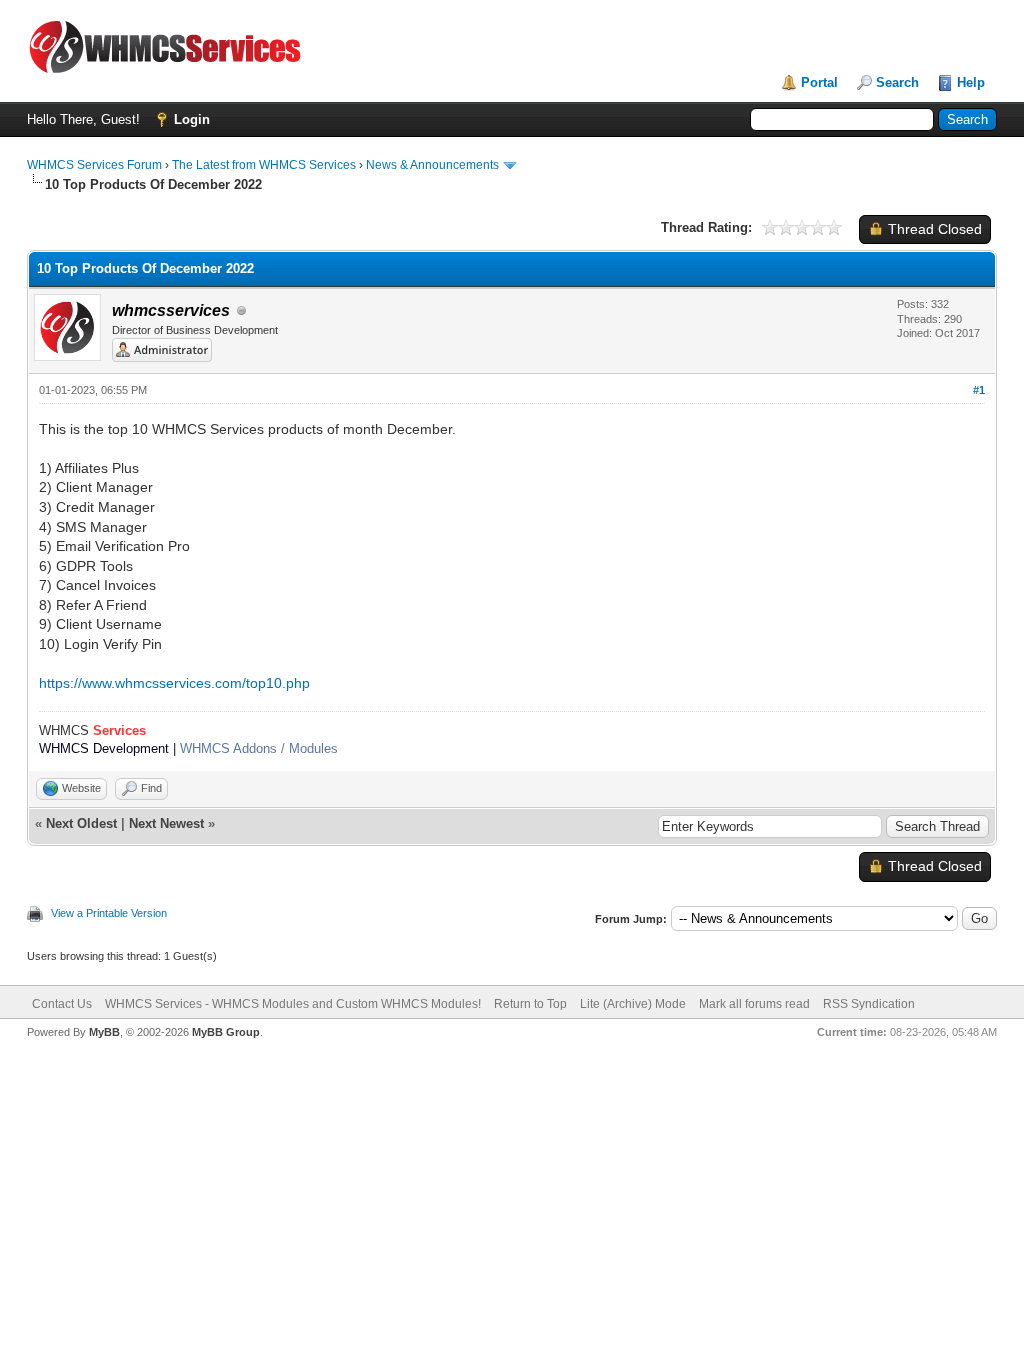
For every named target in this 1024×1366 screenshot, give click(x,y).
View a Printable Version (109, 913)
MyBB (104, 1032)
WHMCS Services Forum (94, 165)
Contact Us (62, 1004)
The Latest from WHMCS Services (264, 165)
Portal (819, 82)
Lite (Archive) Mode (633, 1004)
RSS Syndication (869, 1004)
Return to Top (530, 1004)
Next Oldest (81, 823)
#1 (979, 390)
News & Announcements (432, 165)
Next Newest (166, 823)
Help (971, 82)
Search (897, 82)
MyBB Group (226, 1032)
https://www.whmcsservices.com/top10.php (174, 683)
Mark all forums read (754, 1004)
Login (192, 119)
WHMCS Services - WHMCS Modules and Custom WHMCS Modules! (293, 1004)
